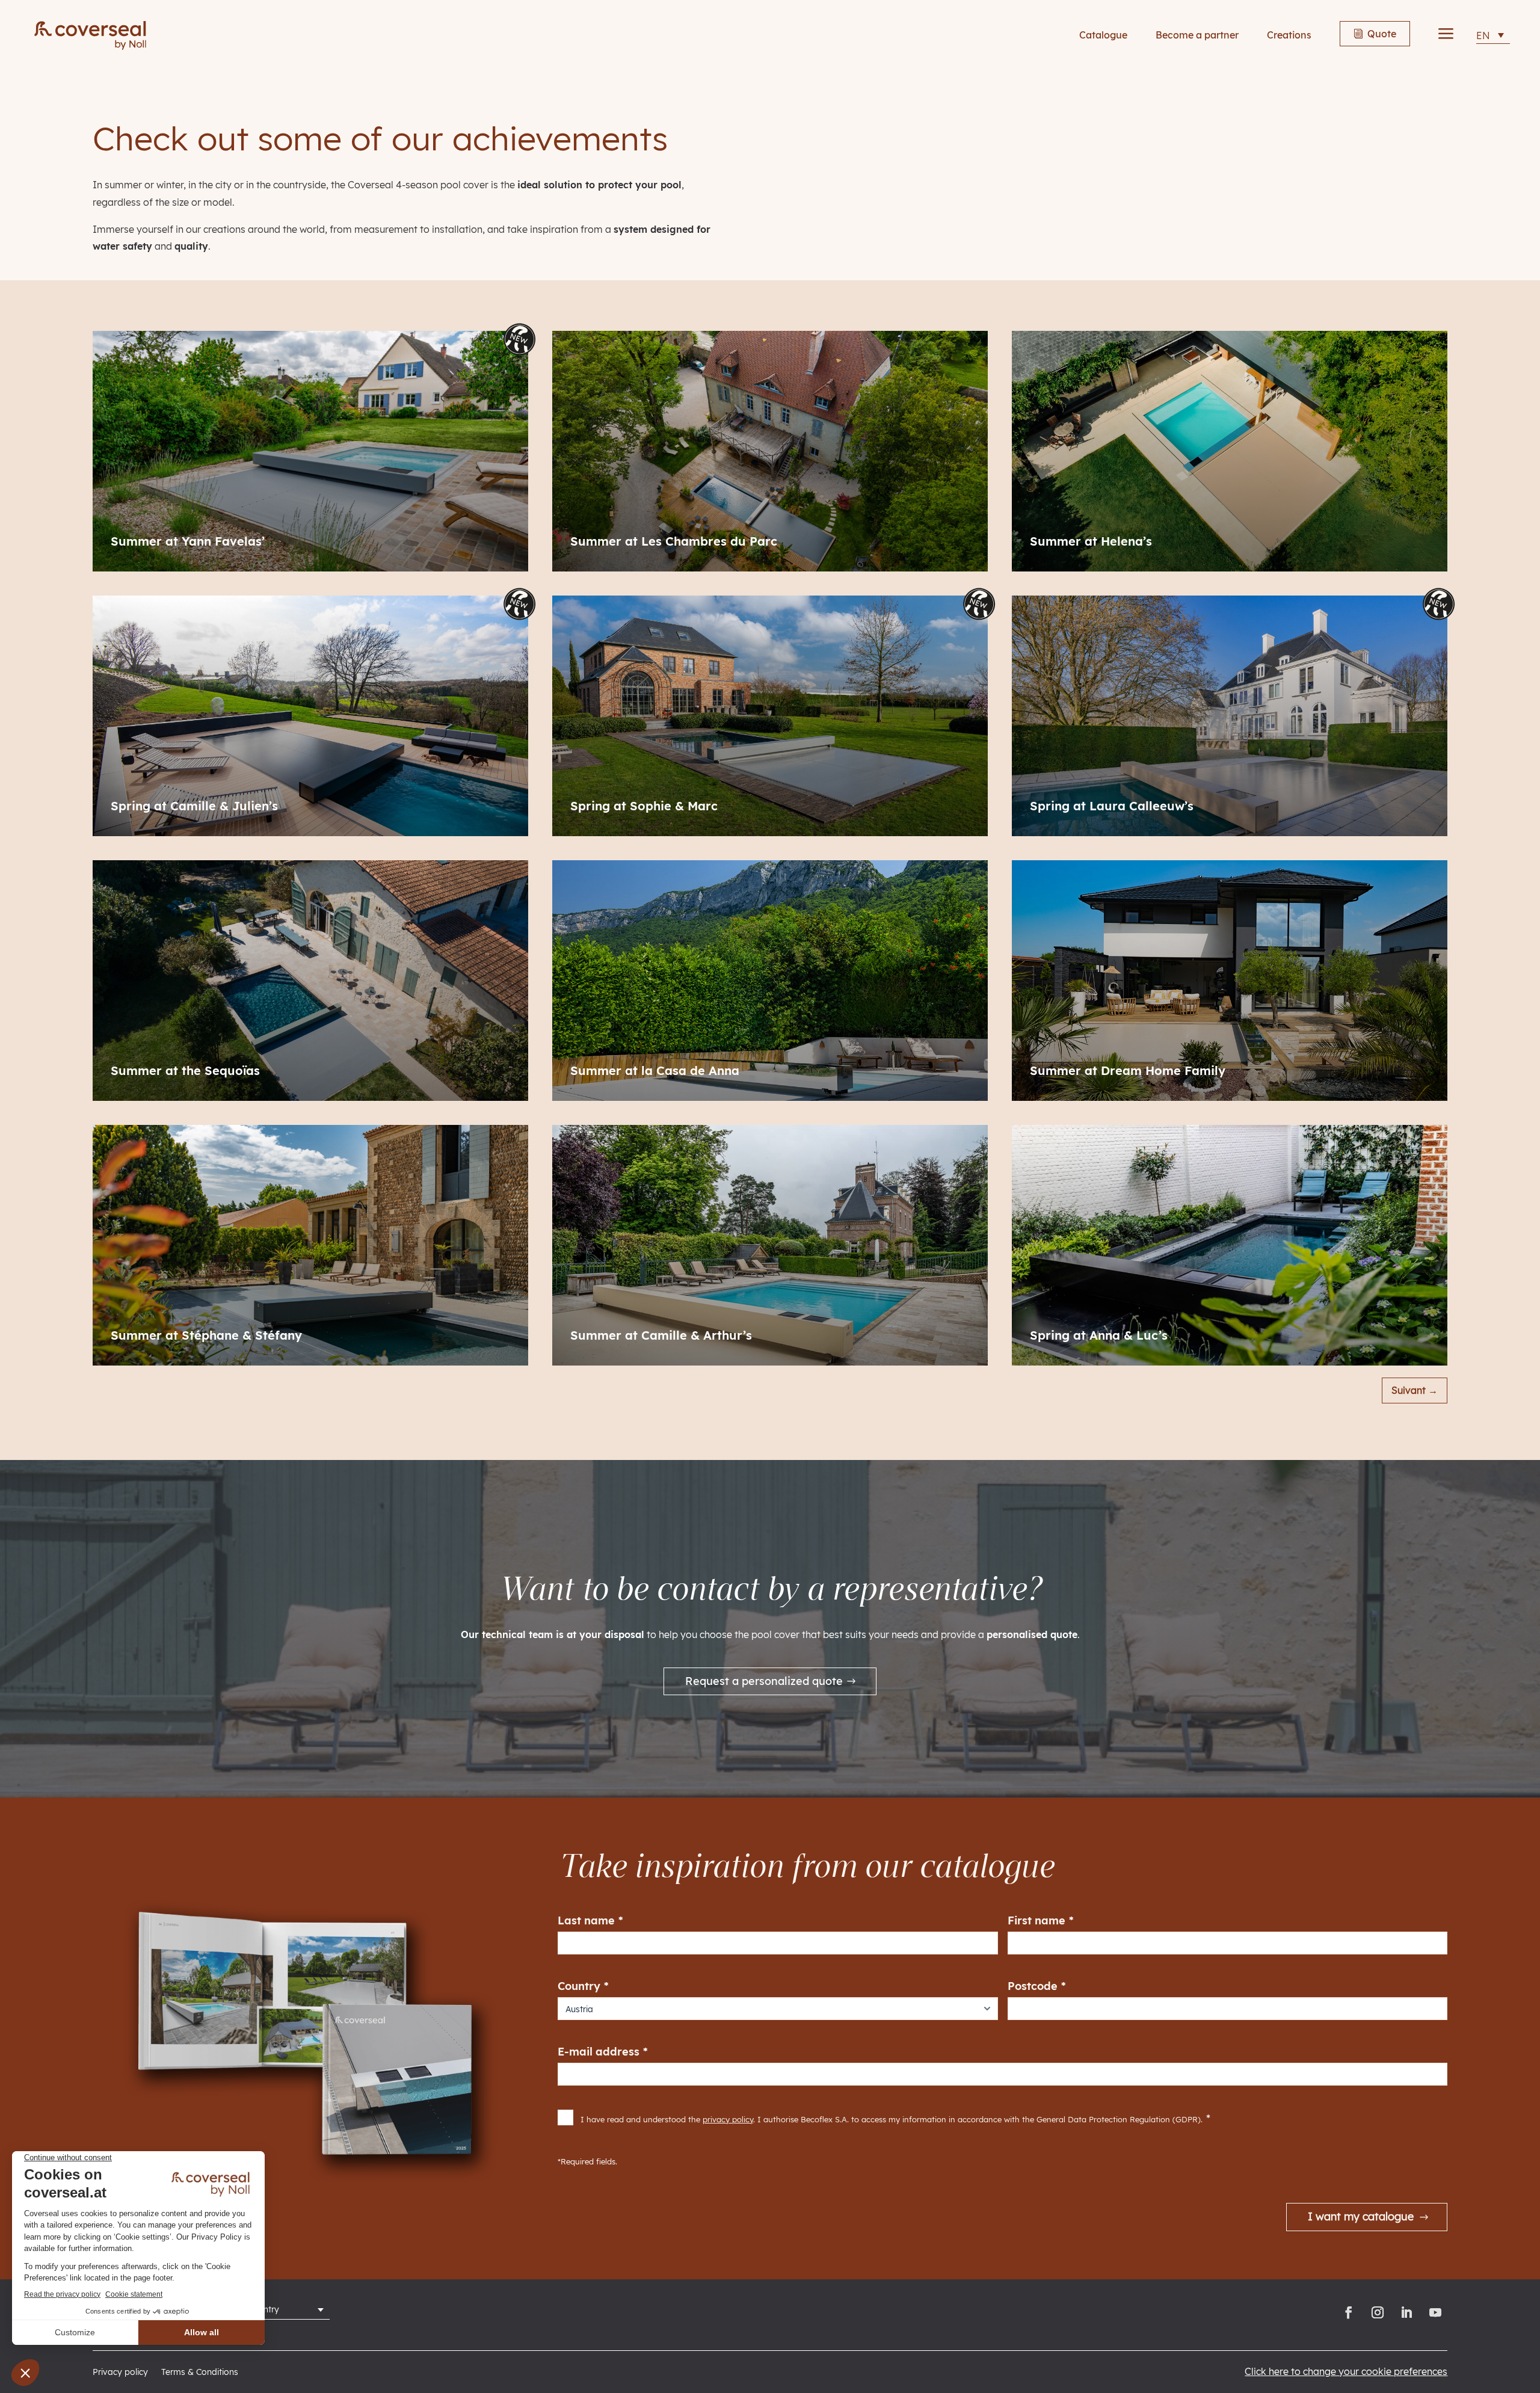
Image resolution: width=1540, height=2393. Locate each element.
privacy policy (728, 2119)
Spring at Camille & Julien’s (194, 806)
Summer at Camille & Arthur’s (661, 1335)
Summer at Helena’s (1091, 541)
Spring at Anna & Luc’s (1099, 1335)
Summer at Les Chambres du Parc (674, 541)
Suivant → (1415, 1390)
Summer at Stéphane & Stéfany (206, 1335)
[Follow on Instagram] (1378, 2312)
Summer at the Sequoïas (185, 1071)
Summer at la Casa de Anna (655, 1071)
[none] (1493, 35)
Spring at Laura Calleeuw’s (1112, 806)
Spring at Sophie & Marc (644, 806)
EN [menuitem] (1483, 35)
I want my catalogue (1361, 2216)
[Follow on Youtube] (1435, 2312)
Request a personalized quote (764, 1681)
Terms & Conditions (200, 2373)
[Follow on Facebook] (1349, 2312)
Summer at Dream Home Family (1128, 1071)
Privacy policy (120, 2373)
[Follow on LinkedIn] (1406, 2312)
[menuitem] (1493, 35)
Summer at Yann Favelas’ (188, 541)
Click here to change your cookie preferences (1346, 2371)
